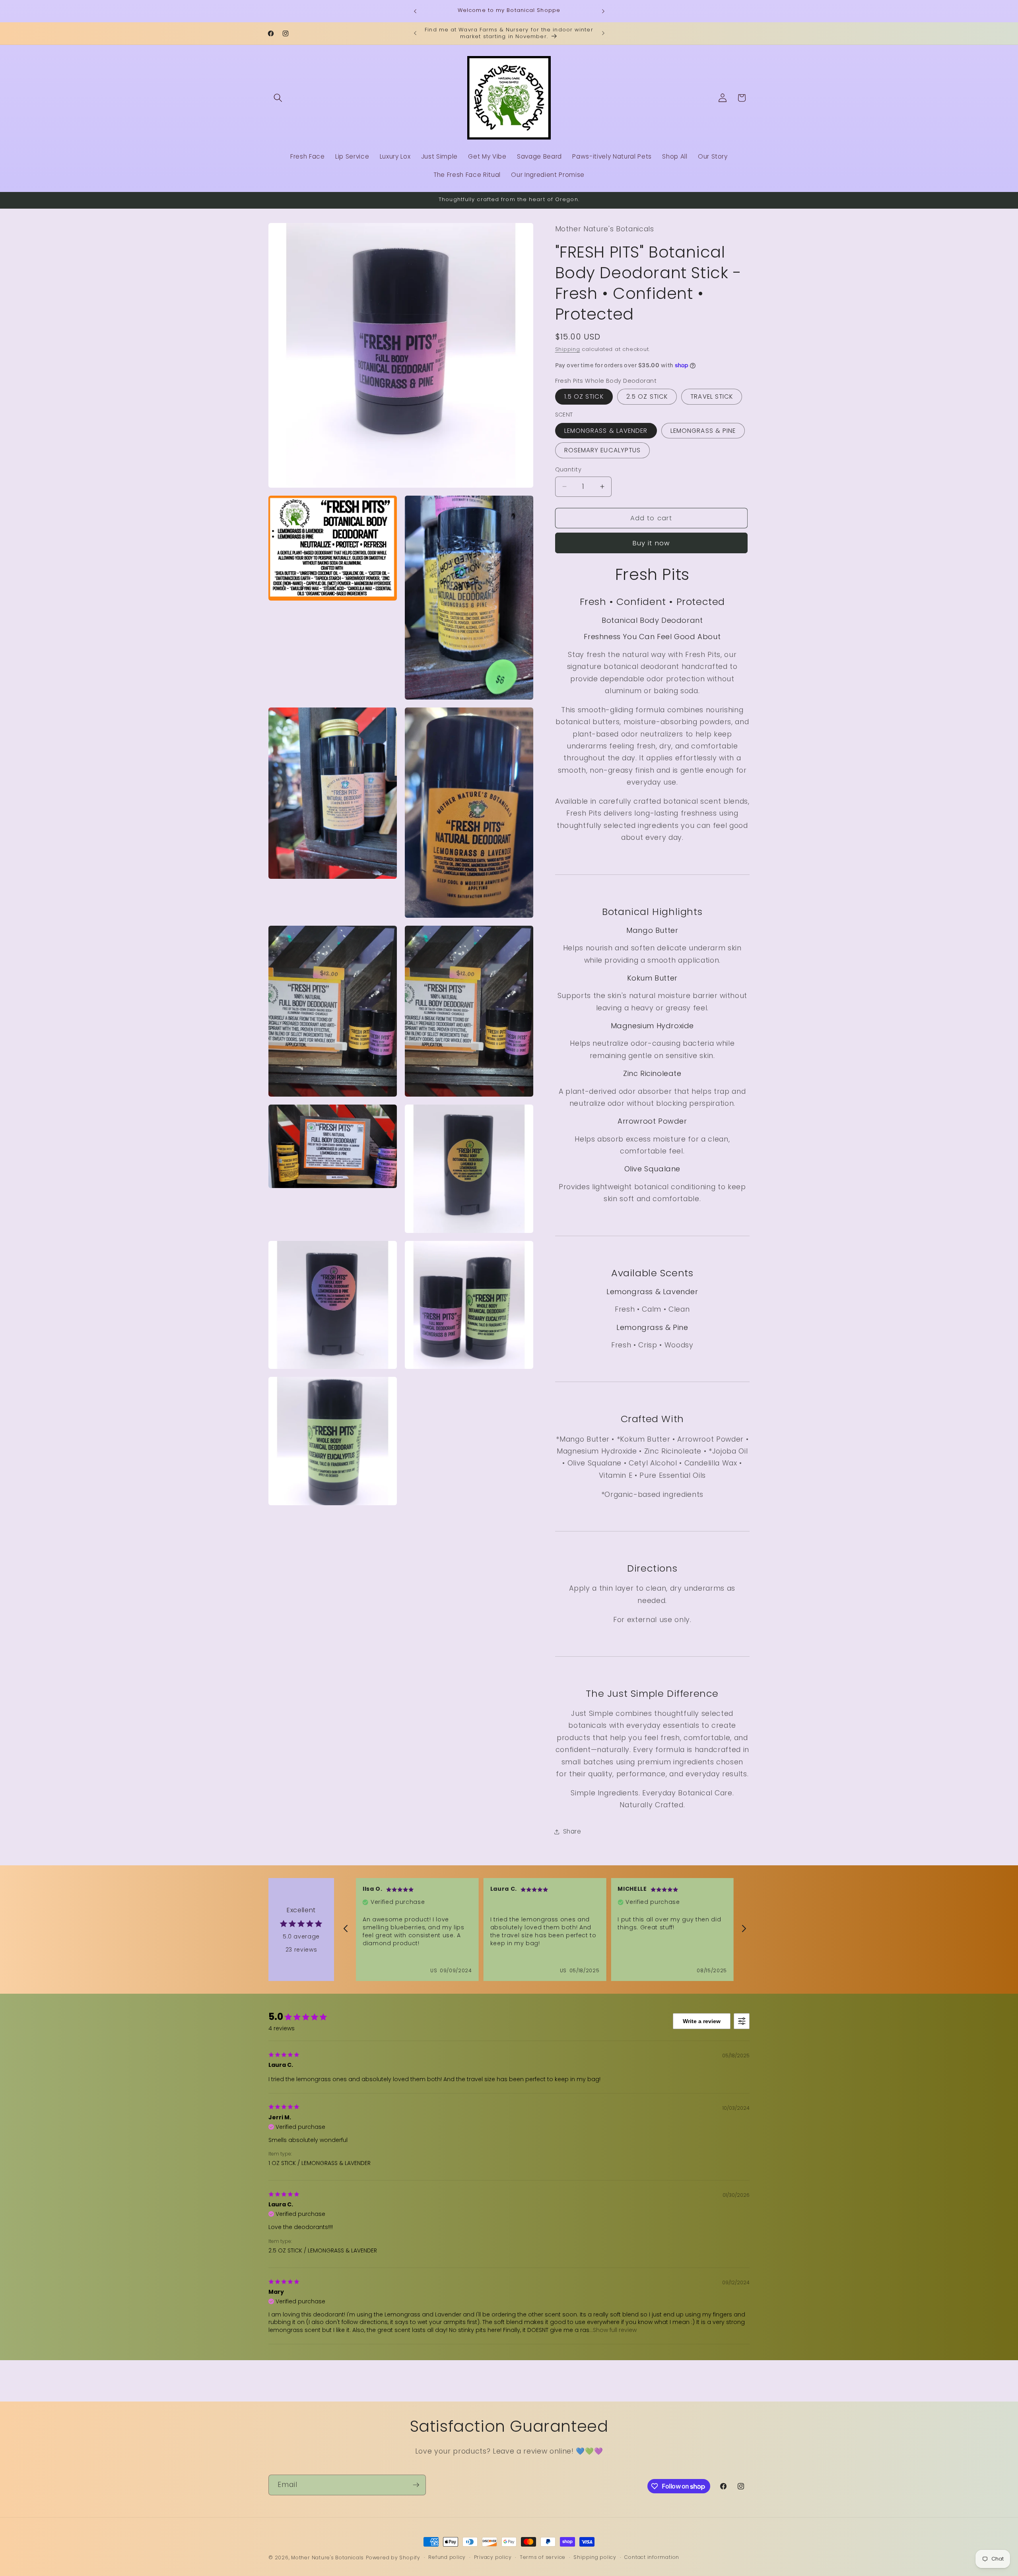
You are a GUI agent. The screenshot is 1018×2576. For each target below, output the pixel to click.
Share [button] (572, 1831)
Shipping (568, 349)
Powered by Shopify (393, 2558)
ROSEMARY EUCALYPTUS (603, 450)
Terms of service (543, 2557)
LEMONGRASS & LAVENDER (606, 431)
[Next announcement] (603, 11)
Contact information (652, 2557)
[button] (278, 98)
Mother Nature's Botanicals (327, 2558)
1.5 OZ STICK (584, 396)
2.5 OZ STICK (647, 396)
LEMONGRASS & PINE (703, 431)
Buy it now (651, 543)
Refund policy (447, 2557)
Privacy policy (493, 2557)
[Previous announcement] (415, 11)
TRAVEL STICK (712, 396)
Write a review (702, 2021)
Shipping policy (595, 2557)
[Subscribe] (416, 2485)
